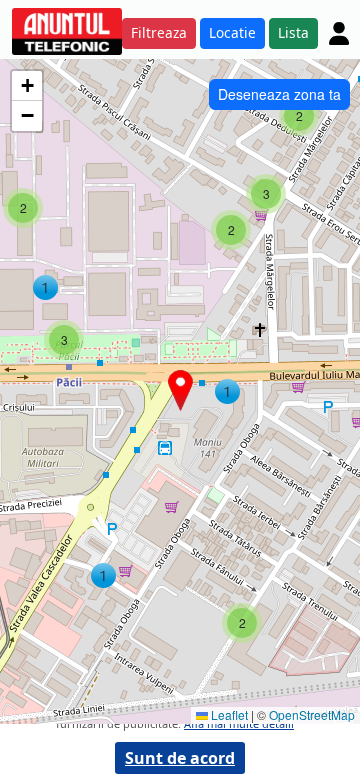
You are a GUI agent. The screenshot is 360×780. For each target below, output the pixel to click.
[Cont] (339, 33)
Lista (293, 32)
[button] (227, 391)
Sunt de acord (180, 758)
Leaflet (228, 714)
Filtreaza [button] (159, 32)
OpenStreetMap (312, 714)
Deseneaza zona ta (279, 94)
